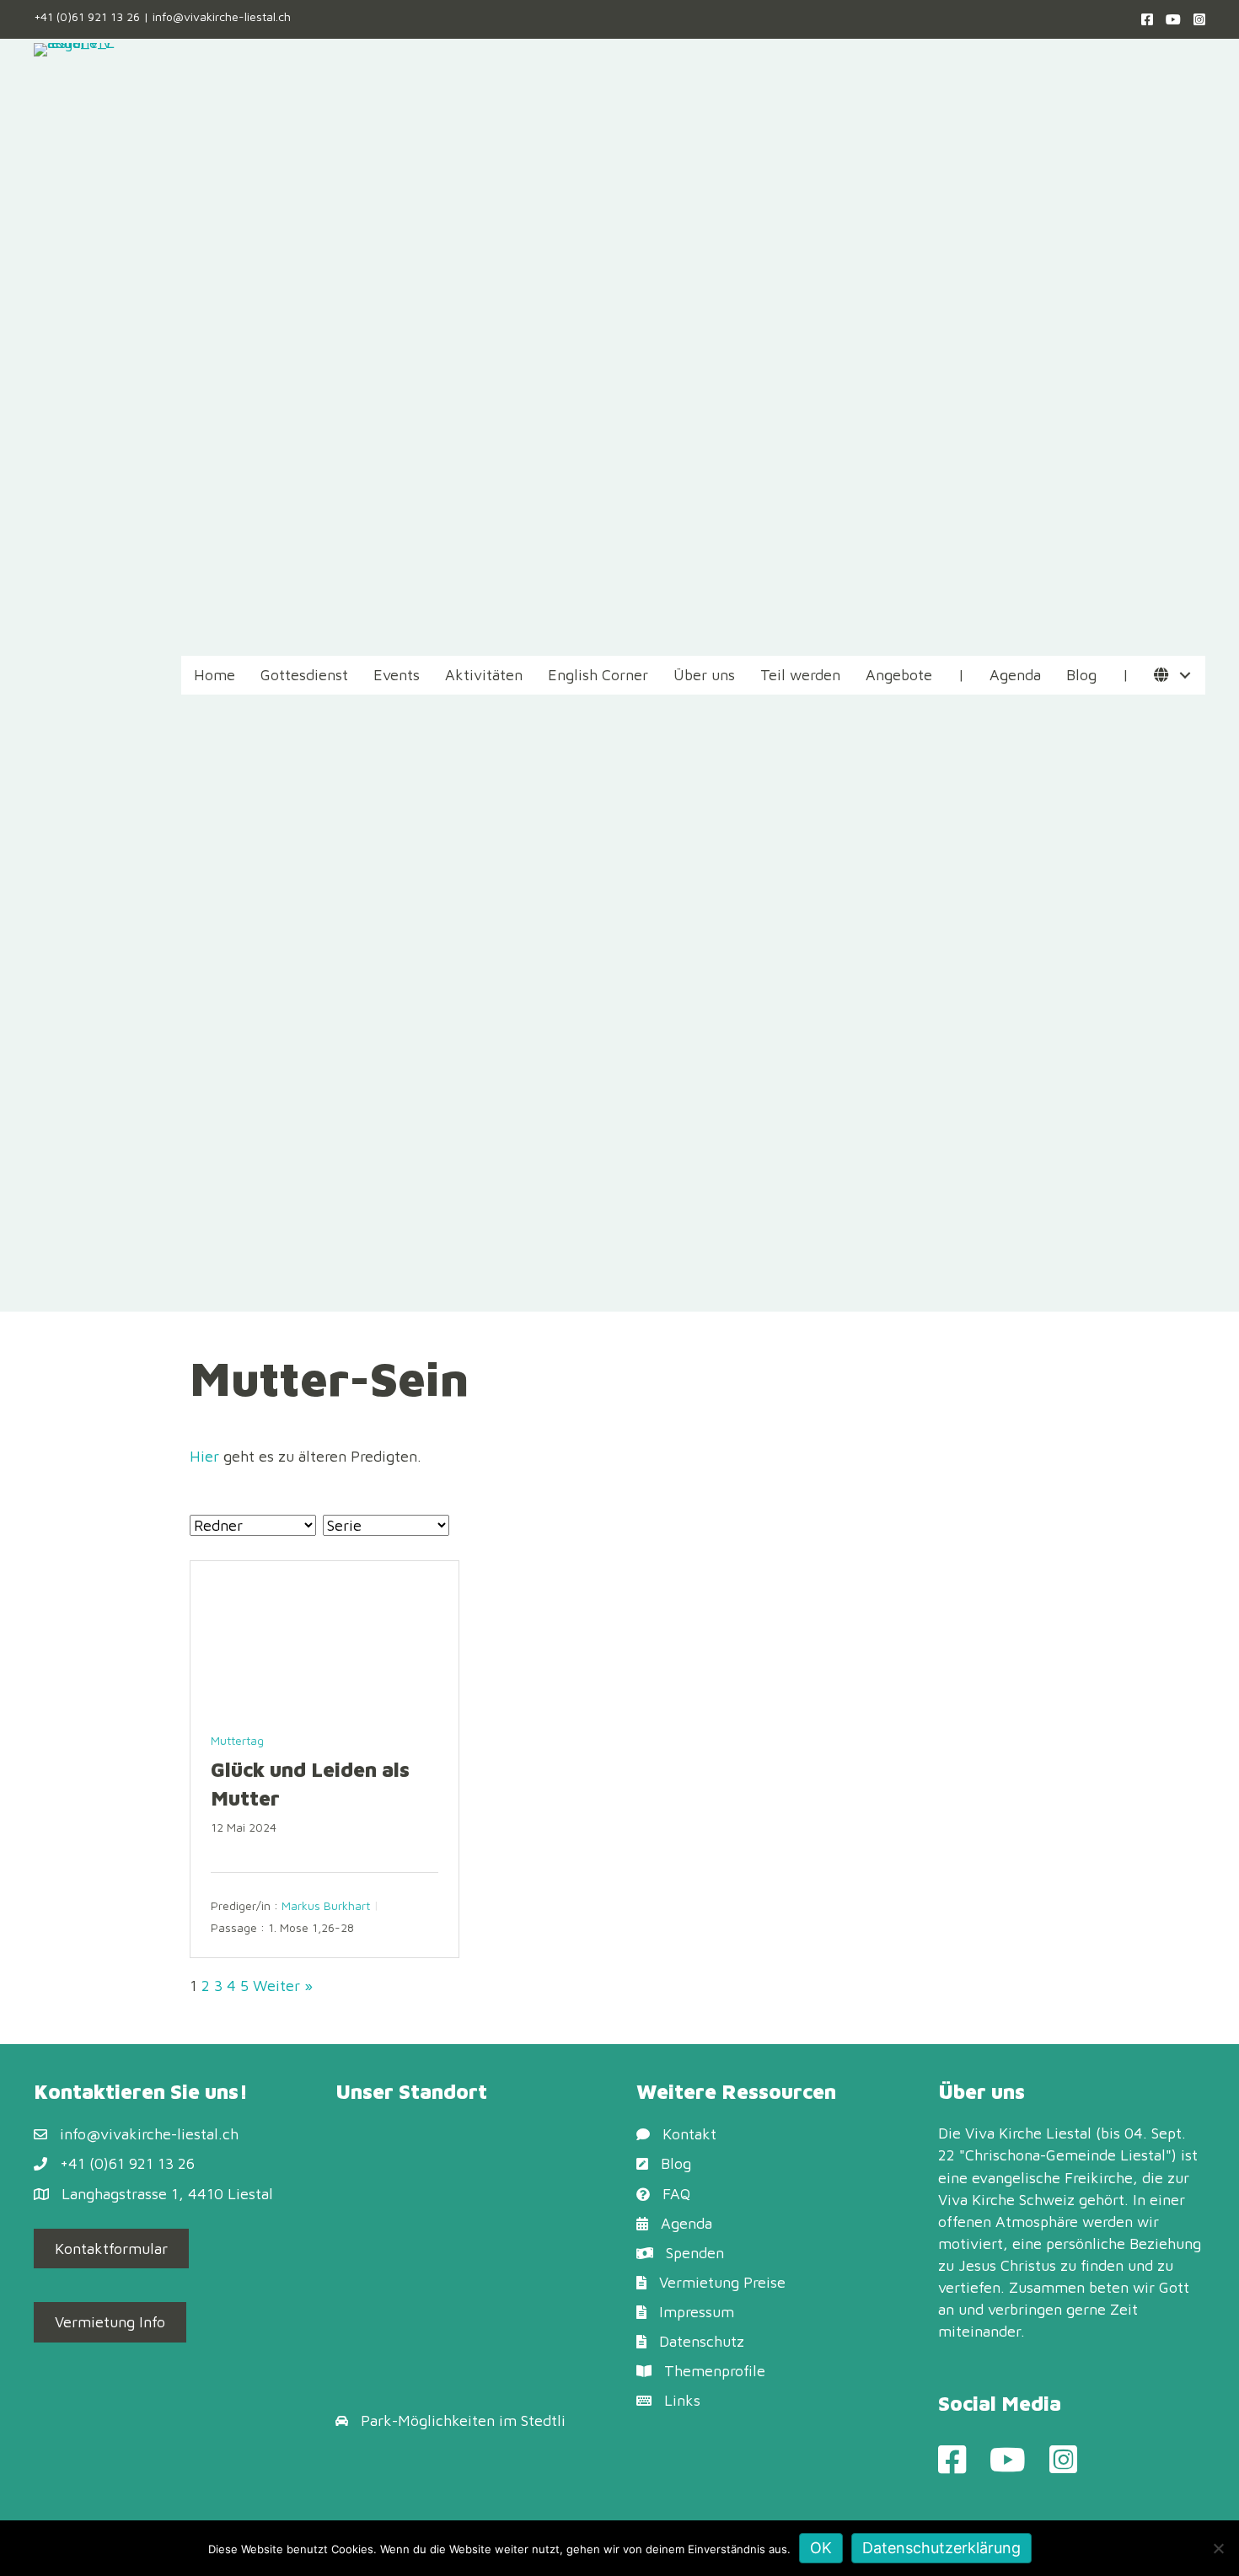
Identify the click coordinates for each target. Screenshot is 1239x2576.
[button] (1185, 676)
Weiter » (283, 1986)
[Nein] (1218, 2548)
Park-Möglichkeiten (428, 2420)
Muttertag (237, 1740)
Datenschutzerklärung (941, 2548)
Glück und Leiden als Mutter (310, 1784)
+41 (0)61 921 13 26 (87, 16)
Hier (204, 1456)
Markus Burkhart (326, 1905)
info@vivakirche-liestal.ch (222, 16)
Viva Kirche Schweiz (1006, 2200)
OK (821, 2548)
